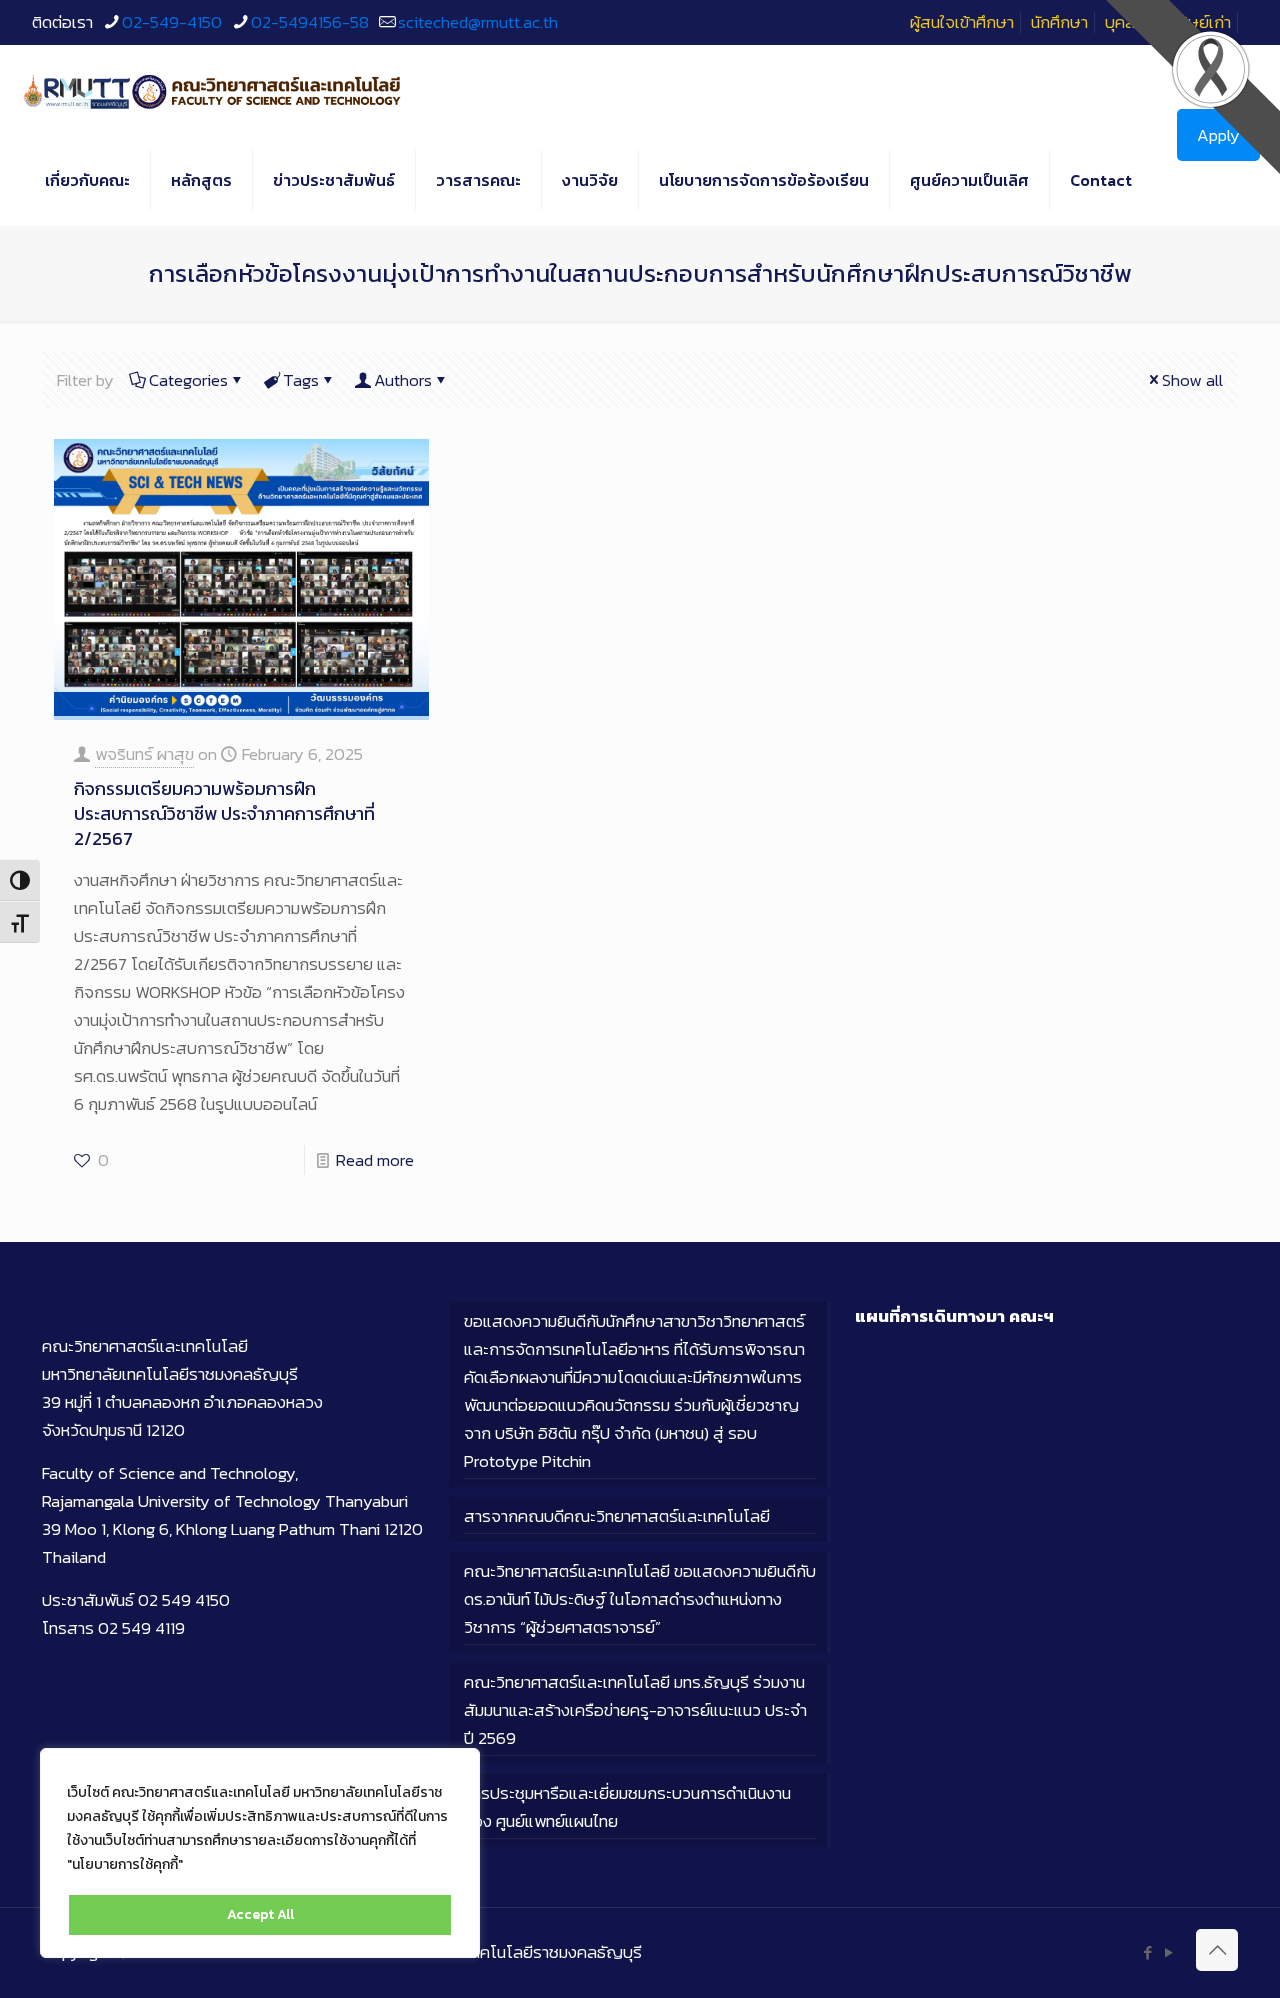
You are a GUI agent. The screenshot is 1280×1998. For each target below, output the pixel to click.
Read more (375, 1160)
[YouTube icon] (1168, 1952)
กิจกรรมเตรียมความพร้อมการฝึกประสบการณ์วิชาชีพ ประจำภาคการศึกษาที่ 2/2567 (224, 813)
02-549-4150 (172, 22)
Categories (188, 380)
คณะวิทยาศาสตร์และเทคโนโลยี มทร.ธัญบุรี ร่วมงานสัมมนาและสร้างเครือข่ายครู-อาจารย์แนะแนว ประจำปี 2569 (635, 1710)
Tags (301, 380)
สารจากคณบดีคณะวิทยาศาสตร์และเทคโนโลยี (617, 1516)
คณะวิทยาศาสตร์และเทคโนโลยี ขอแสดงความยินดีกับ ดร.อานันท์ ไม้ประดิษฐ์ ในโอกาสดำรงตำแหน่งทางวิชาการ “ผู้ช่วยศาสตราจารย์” (640, 1599)
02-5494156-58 (310, 22)
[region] (260, 1853)
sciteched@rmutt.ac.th (478, 22)
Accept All (260, 1914)
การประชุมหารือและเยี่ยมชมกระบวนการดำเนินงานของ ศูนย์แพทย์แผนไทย (627, 1807)
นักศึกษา (1059, 22)
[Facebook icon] (1147, 1952)
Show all (1192, 380)
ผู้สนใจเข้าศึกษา (962, 22)
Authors (403, 380)
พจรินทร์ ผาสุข (144, 754)
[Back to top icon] (1217, 1950)
